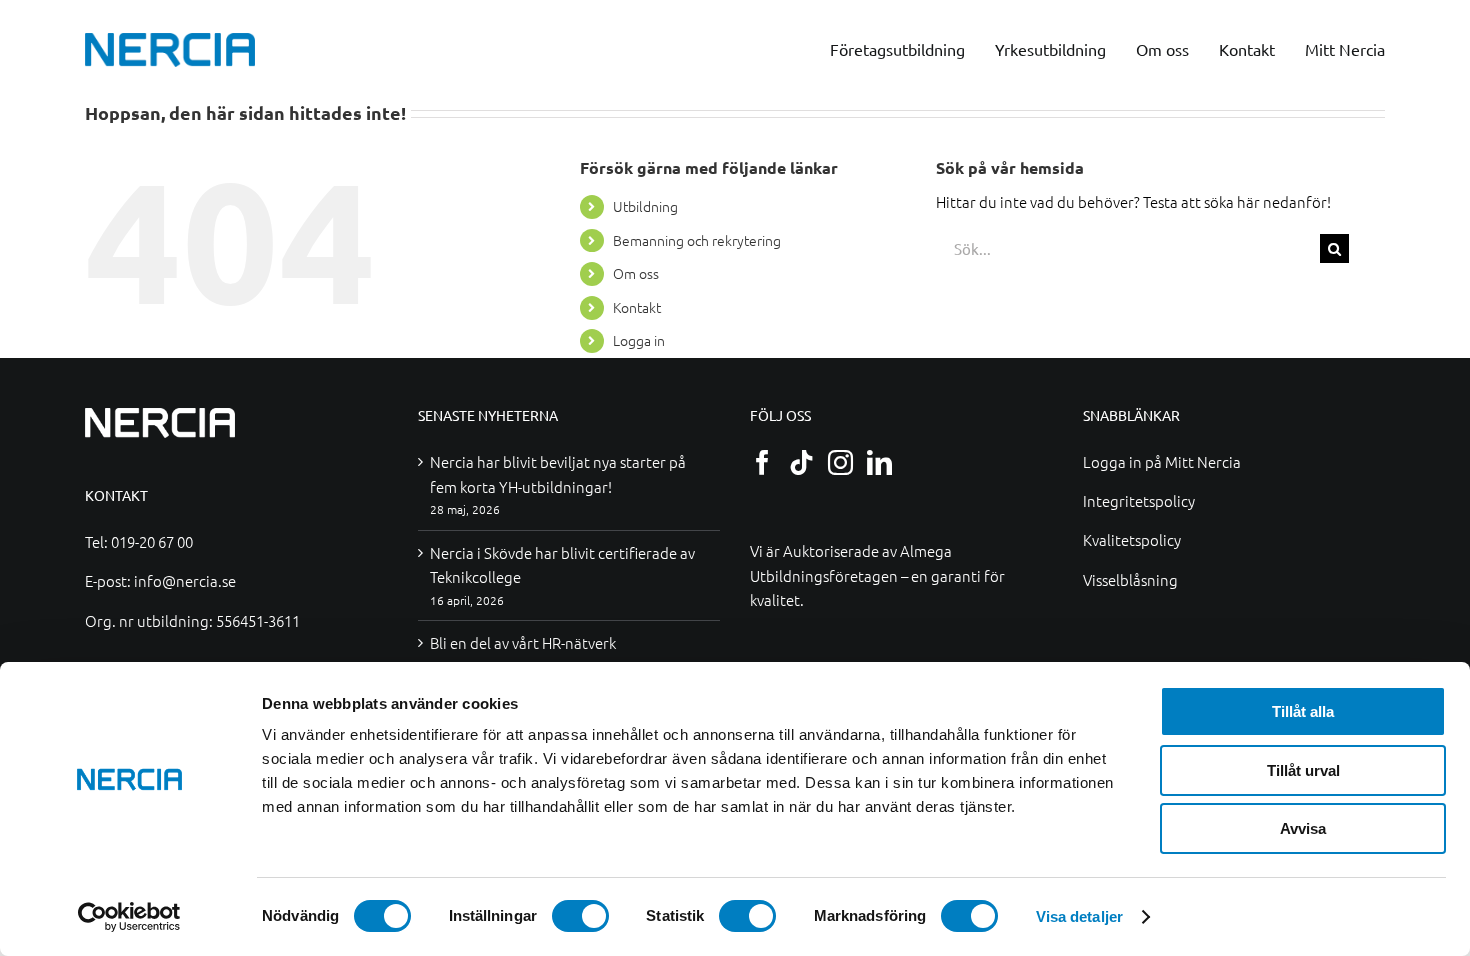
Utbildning (645, 206)
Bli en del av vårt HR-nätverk (523, 642)
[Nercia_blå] (170, 39)
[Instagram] (840, 462)
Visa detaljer (1079, 916)
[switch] (580, 916)
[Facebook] (762, 462)
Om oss (636, 273)
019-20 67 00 (152, 541)
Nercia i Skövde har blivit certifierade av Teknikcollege (562, 565)
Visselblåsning (1130, 579)
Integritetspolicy (1139, 500)
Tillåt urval (1303, 770)
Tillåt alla (1303, 711)
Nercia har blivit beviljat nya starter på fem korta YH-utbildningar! (558, 474)
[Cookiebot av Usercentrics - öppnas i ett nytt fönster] (129, 917)
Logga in (639, 340)
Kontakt (637, 307)
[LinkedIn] (879, 462)
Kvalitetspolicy (1132, 539)
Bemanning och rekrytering (697, 240)
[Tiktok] (801, 462)
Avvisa (1303, 828)
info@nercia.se (185, 580)
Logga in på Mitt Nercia (1162, 461)
